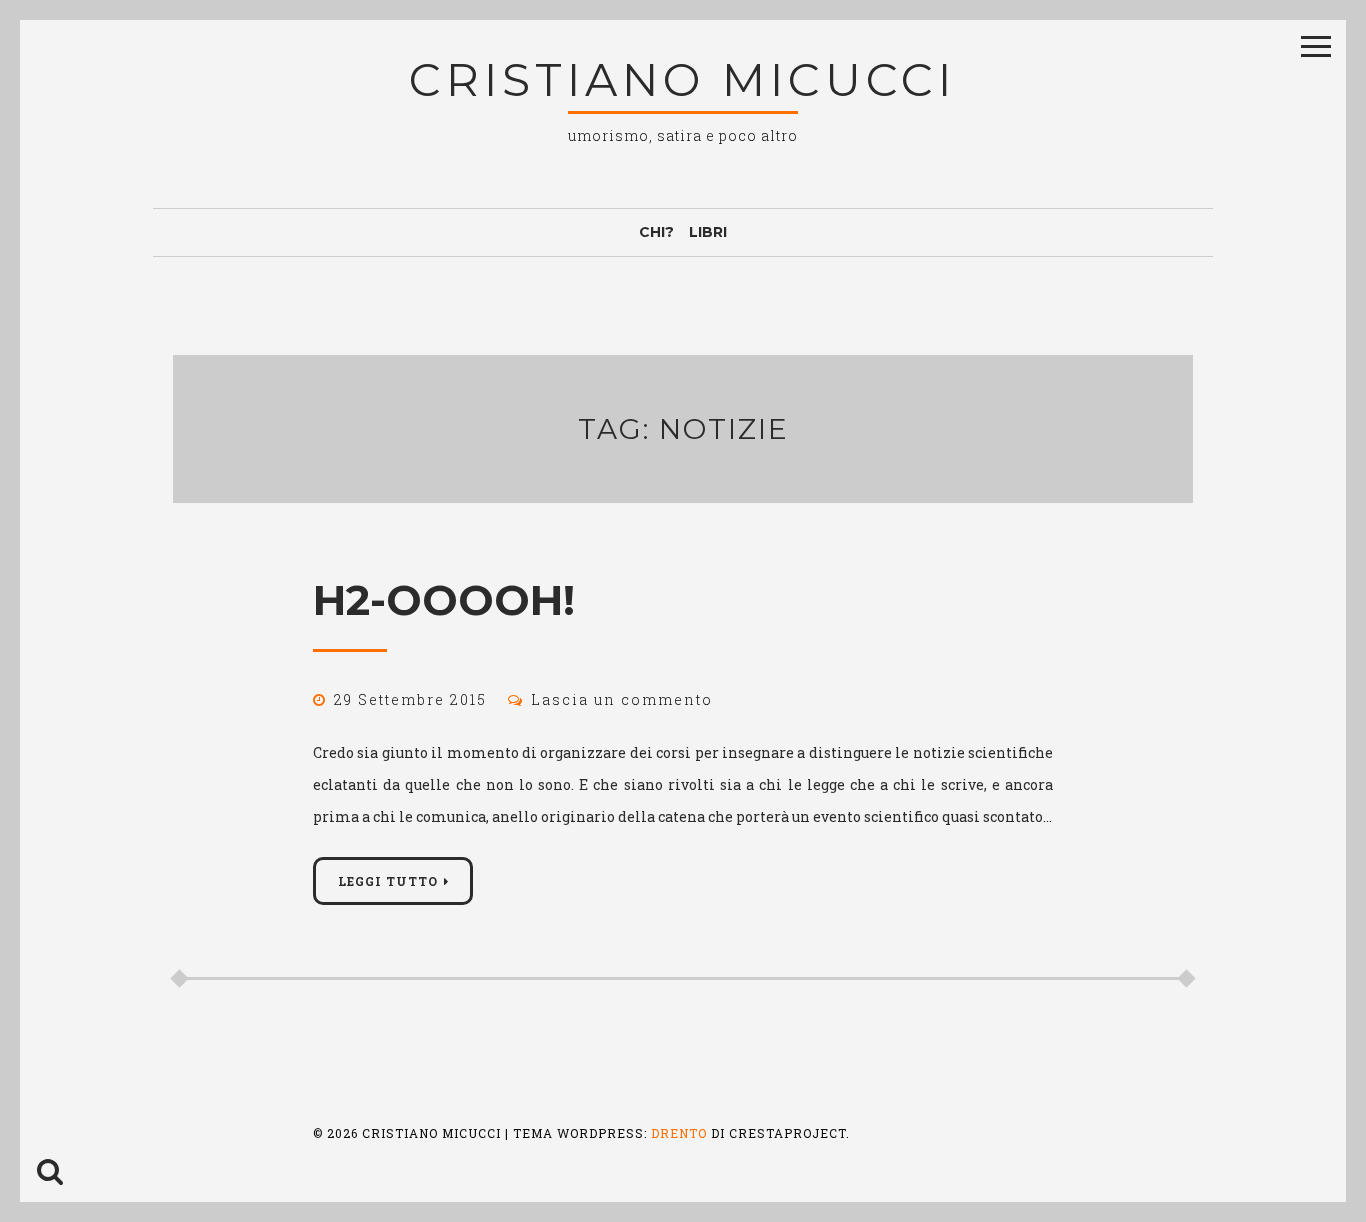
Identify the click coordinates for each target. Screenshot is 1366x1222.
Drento (679, 1133)
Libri (708, 232)
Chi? (656, 232)
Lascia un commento (622, 699)
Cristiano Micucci (682, 79)
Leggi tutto (388, 881)
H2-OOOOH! (444, 600)
